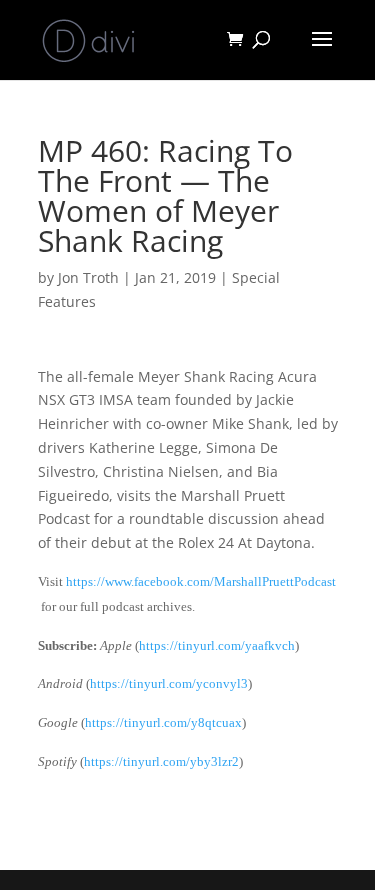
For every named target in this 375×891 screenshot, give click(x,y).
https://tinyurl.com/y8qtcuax (163, 722)
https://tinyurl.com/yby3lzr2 (161, 761)
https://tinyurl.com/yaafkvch (217, 645)
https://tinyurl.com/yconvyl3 (169, 683)
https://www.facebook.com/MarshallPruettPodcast (201, 581)
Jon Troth (88, 277)
